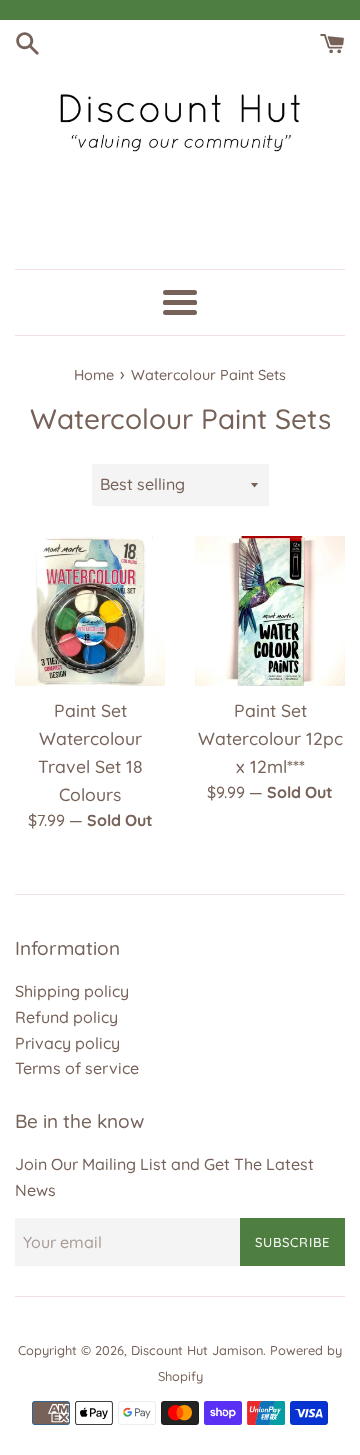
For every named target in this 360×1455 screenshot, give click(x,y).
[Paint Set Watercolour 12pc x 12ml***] (270, 611)
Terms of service (77, 1068)
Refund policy (66, 1017)
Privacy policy (67, 1043)
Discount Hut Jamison (197, 1350)
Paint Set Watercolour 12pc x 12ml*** (270, 738)
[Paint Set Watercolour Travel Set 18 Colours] (90, 611)
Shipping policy (72, 991)
